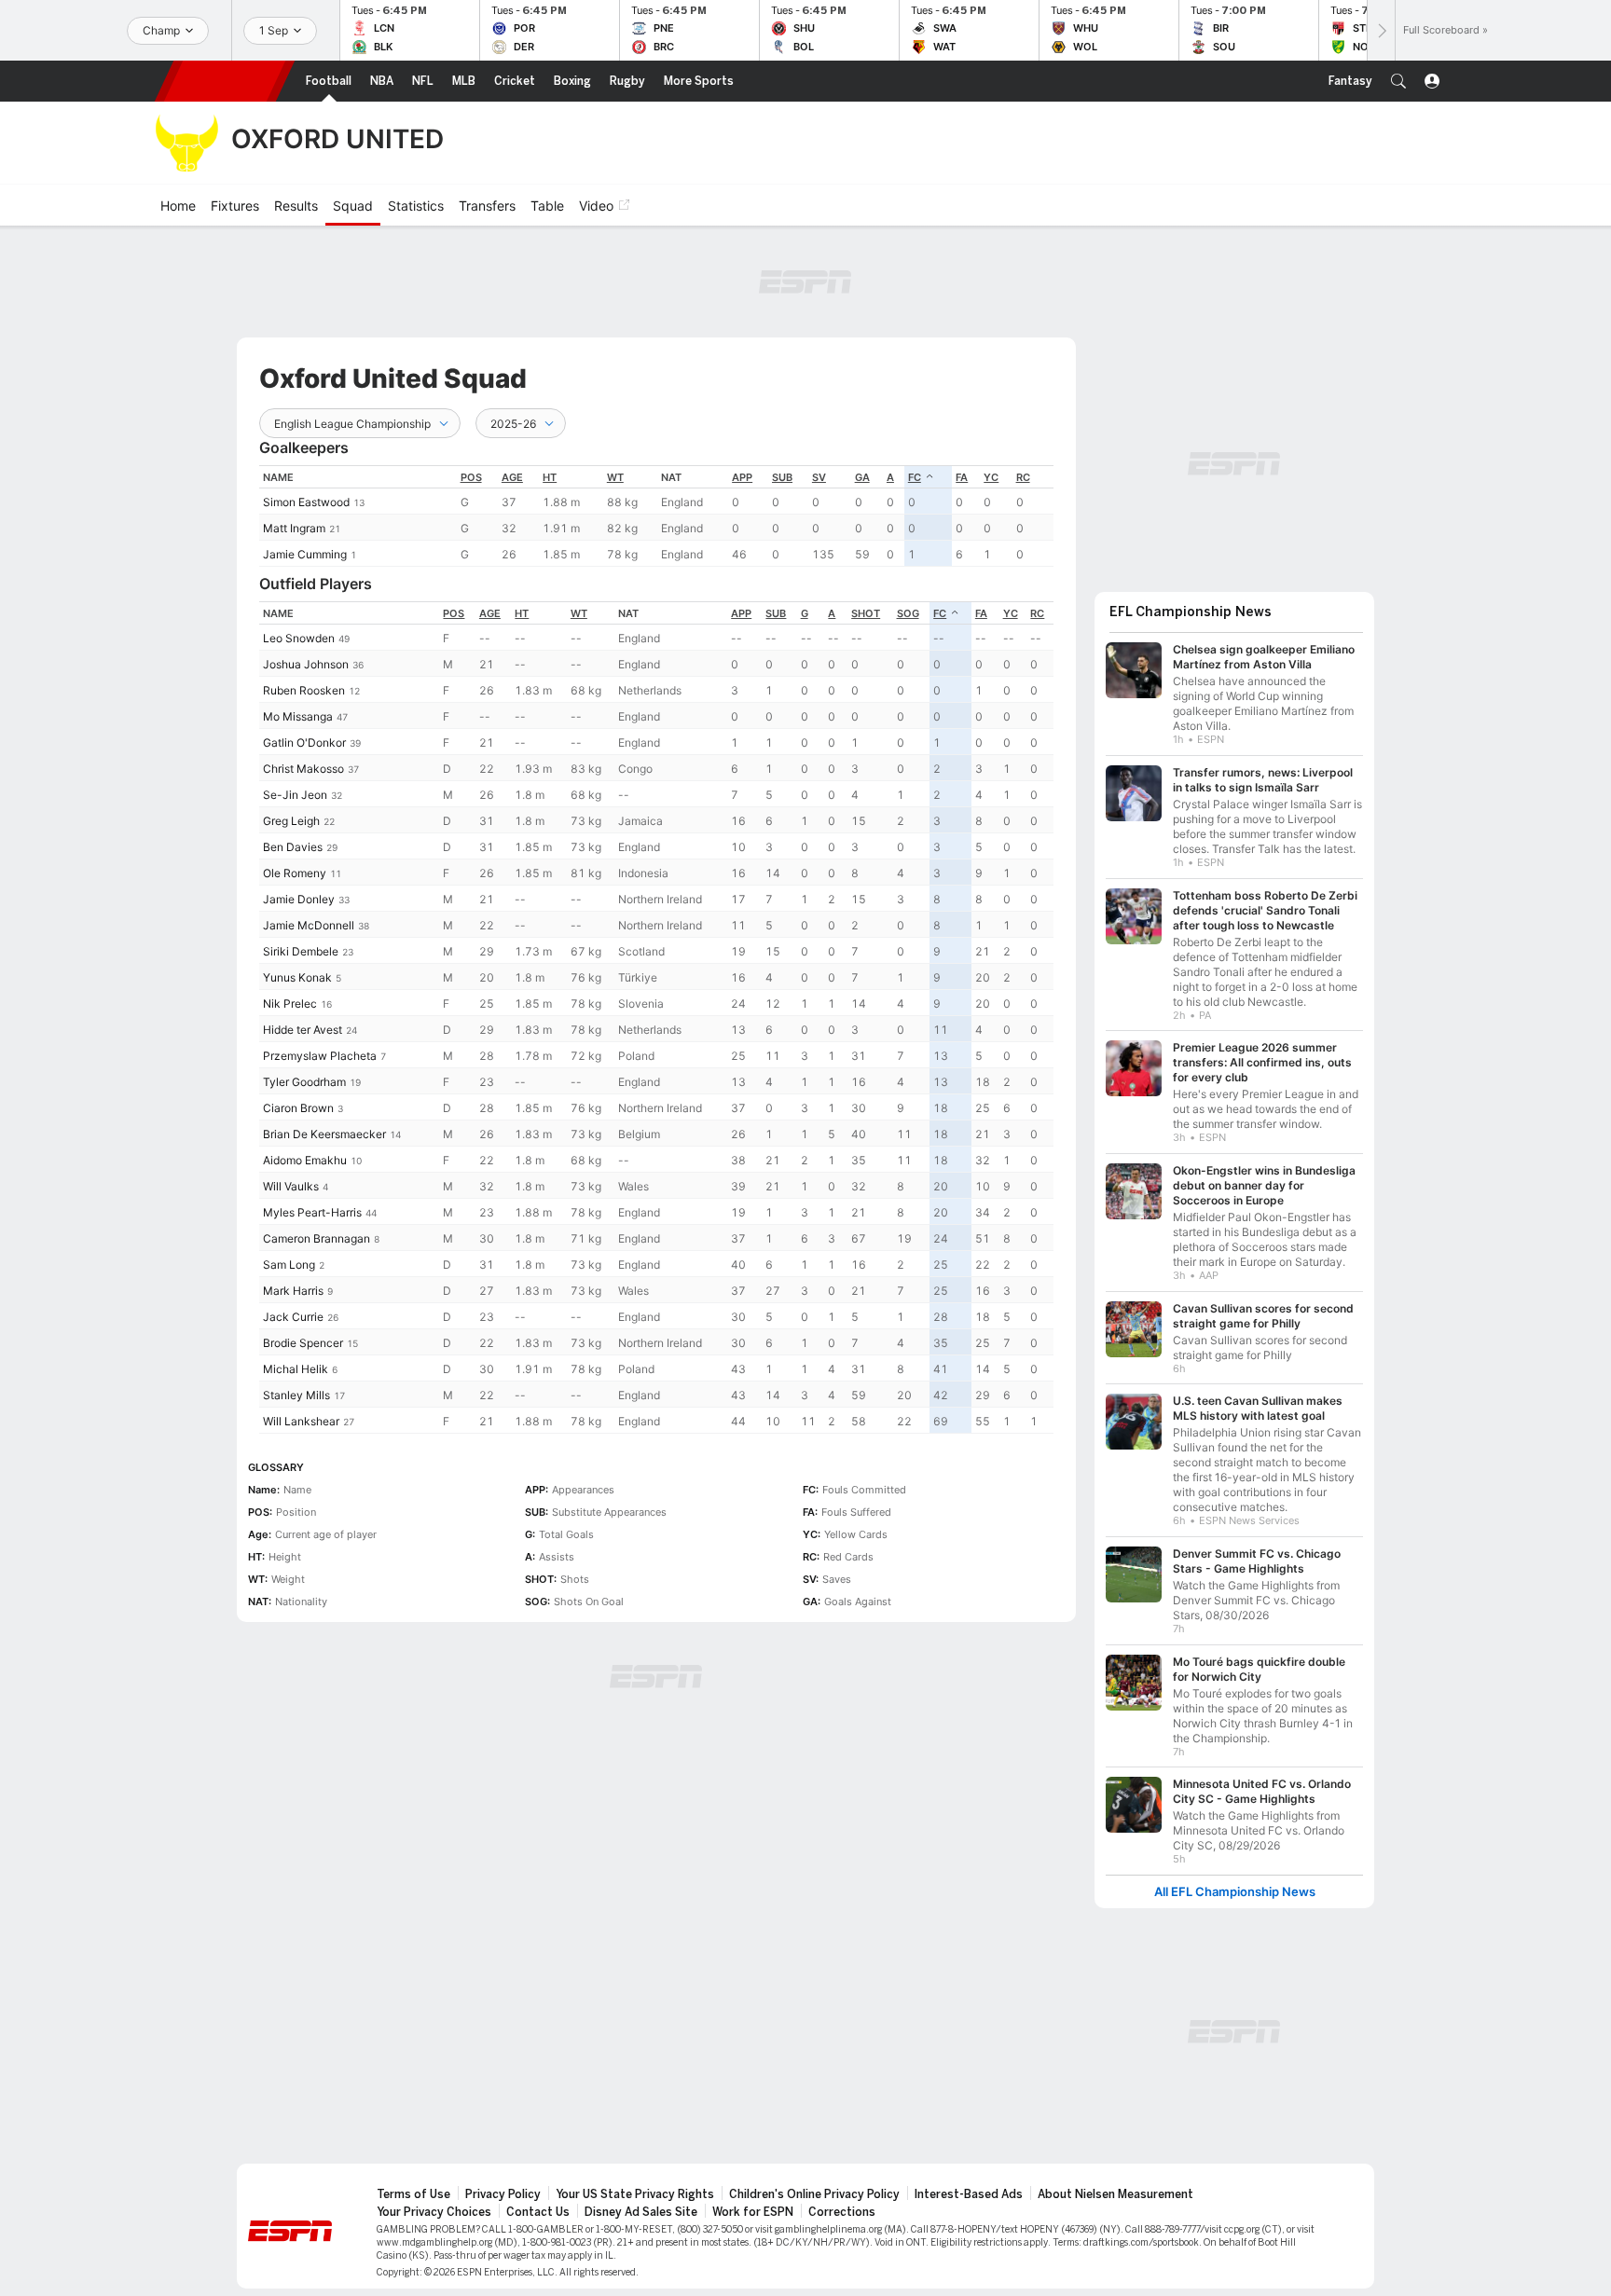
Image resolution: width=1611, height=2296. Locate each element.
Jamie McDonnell (309, 925)
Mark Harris (293, 1291)
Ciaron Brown (298, 1108)
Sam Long (289, 1265)
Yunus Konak (297, 977)
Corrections (842, 2212)
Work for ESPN (753, 2212)
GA (862, 477)
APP (742, 477)
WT (615, 477)
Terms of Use (413, 2194)
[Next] (1381, 30)
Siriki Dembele (301, 951)
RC (1023, 477)
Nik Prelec (290, 1004)
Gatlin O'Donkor (304, 742)
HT (550, 477)
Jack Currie (293, 1317)
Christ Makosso (303, 769)
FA (962, 477)
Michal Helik (296, 1369)
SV (819, 477)
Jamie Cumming (305, 554)
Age (512, 477)
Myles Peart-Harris (312, 1212)
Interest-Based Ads (969, 2194)
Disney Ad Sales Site (641, 2212)
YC (991, 477)
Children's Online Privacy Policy (814, 2194)
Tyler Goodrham (304, 1082)
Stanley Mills (296, 1395)
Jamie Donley (299, 899)
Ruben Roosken (304, 690)
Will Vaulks (291, 1186)
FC (915, 477)
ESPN (225, 81)
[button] (1398, 81)
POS (471, 477)
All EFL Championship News (1235, 1892)
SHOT (866, 613)
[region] (656, 516)
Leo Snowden (299, 638)
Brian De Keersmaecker (324, 1134)
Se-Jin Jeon (295, 795)
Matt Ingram (294, 528)
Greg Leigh (291, 821)
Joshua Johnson (306, 664)
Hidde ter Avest (303, 1030)
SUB (782, 477)
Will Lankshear (301, 1421)
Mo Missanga (298, 716)
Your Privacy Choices (434, 2212)
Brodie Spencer (303, 1343)
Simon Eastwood (306, 502)
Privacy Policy (503, 2194)
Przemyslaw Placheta (320, 1056)
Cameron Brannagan (317, 1238)
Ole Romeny (295, 873)
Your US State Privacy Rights (635, 2194)
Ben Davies (293, 847)
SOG (908, 613)
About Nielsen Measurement (1115, 2194)
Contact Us (538, 2212)
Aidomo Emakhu (305, 1160)
